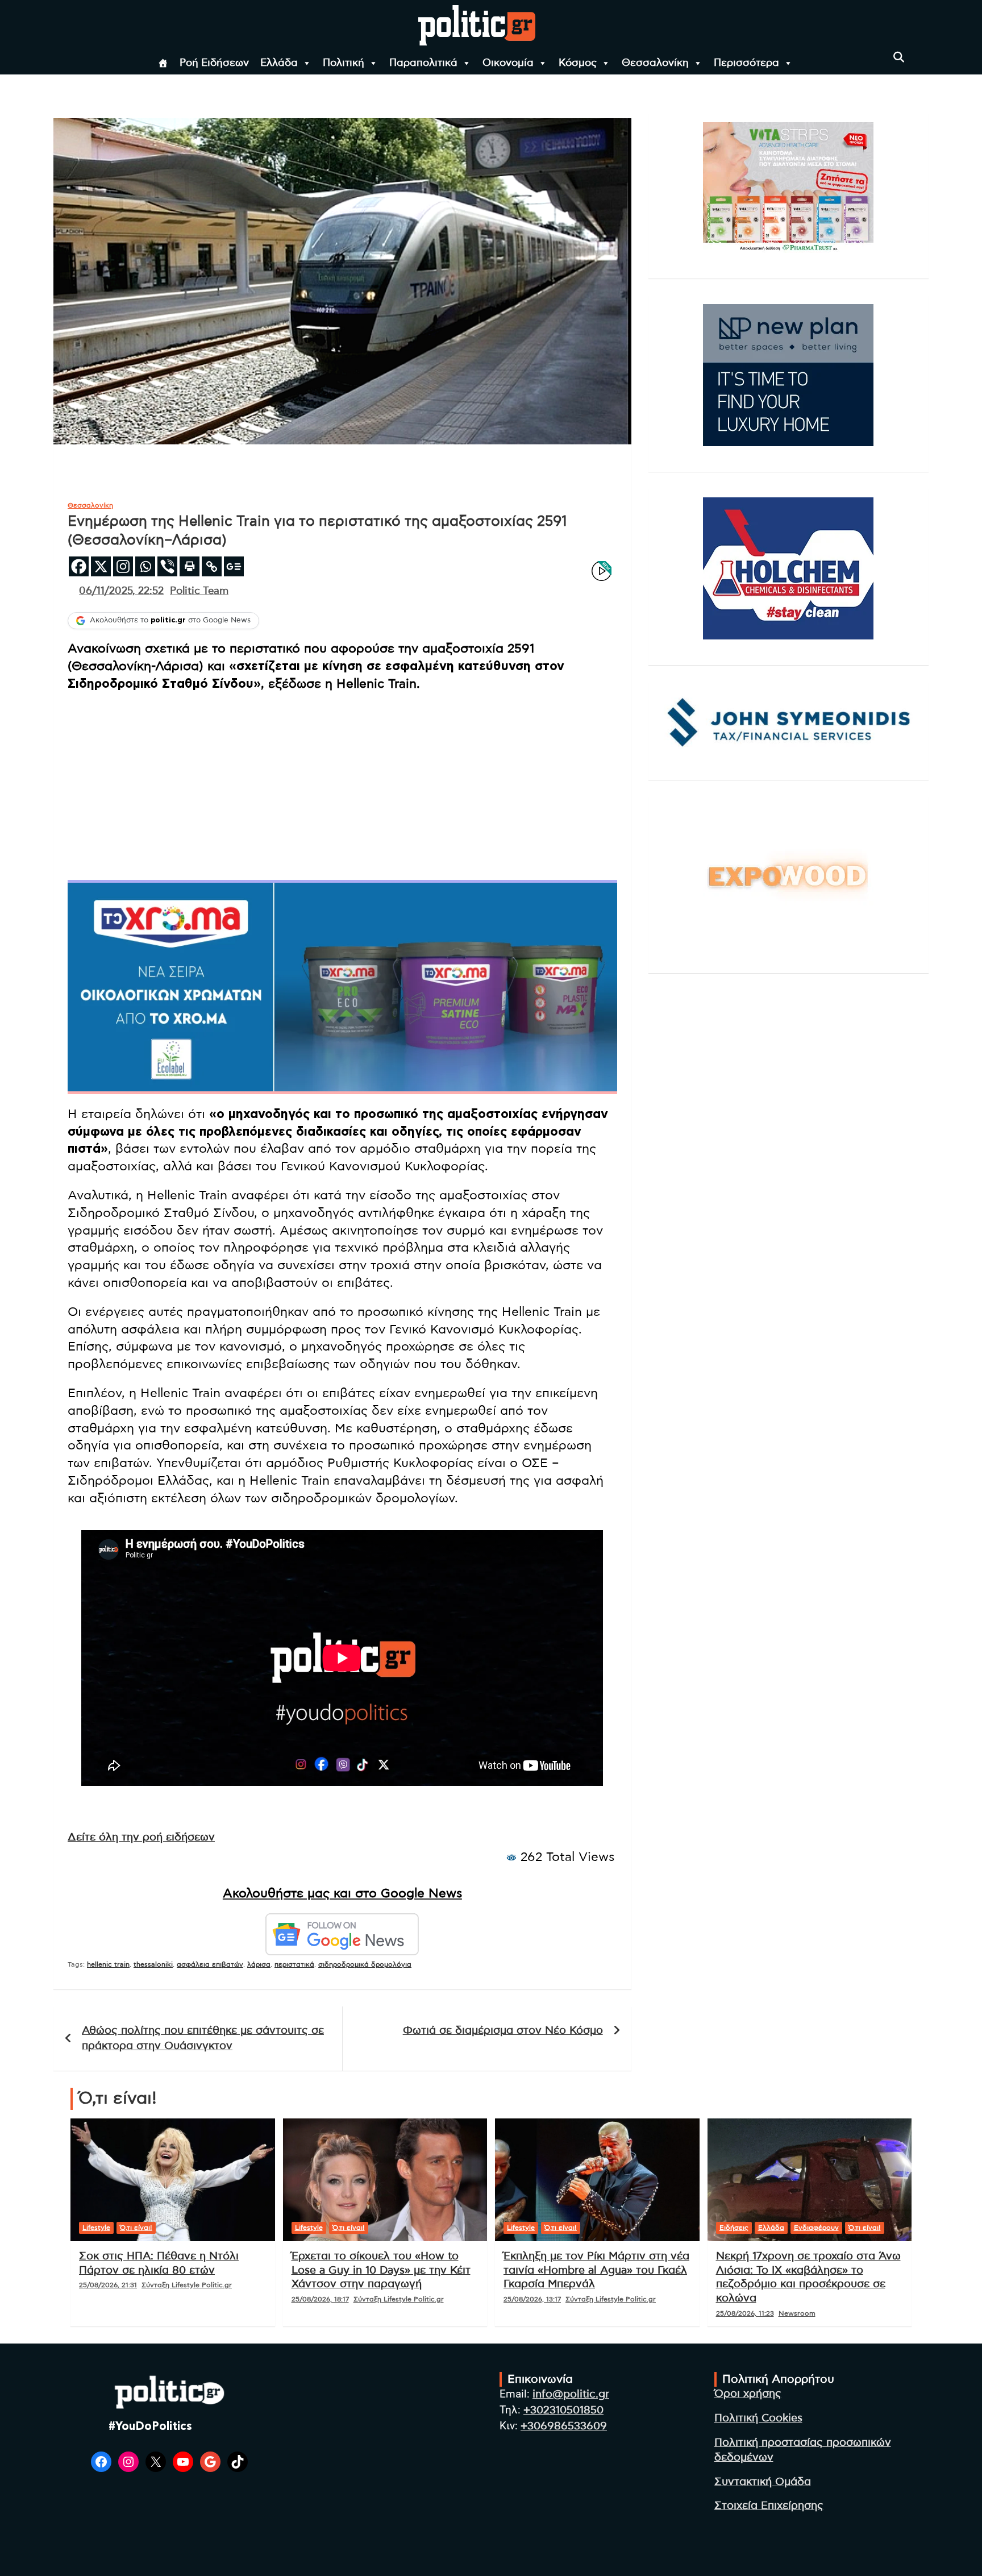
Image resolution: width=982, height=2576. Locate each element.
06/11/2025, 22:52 (121, 591)
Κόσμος (578, 63)
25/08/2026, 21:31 (108, 2285)
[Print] (190, 566)
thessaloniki (153, 1964)
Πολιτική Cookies (758, 2418)
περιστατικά (294, 1964)
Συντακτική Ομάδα (763, 2482)
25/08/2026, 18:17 (320, 2299)
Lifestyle (96, 2228)
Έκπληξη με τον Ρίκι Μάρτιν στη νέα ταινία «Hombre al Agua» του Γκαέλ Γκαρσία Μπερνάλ (596, 2270)
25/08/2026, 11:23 (745, 2313)
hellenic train (108, 1964)
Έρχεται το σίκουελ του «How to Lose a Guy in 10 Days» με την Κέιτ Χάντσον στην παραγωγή (381, 2270)
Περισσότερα (746, 63)
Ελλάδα (279, 63)
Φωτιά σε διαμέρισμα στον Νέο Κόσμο (503, 2031)
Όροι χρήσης (748, 2394)
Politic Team (199, 591)
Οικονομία (508, 63)
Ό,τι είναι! (136, 2228)
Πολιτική (344, 63)
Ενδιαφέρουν (816, 2228)
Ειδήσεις (734, 2228)
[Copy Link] (212, 566)
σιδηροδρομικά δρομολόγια (365, 1964)
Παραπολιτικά (423, 63)
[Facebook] (79, 566)
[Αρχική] (163, 63)
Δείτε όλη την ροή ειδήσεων (141, 1837)
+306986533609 (564, 2426)
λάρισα (259, 1964)
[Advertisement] (342, 784)
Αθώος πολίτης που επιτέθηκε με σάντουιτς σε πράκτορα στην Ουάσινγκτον (203, 2038)
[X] (101, 566)
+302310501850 (563, 2410)
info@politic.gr (571, 2394)
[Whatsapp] (145, 566)
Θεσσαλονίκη (655, 63)
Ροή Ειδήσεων (214, 63)
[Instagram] (123, 566)
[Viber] (167, 566)
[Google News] (234, 566)
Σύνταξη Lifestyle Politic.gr (187, 2285)
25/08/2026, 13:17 (532, 2299)
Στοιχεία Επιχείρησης (769, 2506)
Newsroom (797, 2313)
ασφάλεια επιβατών (210, 1964)
